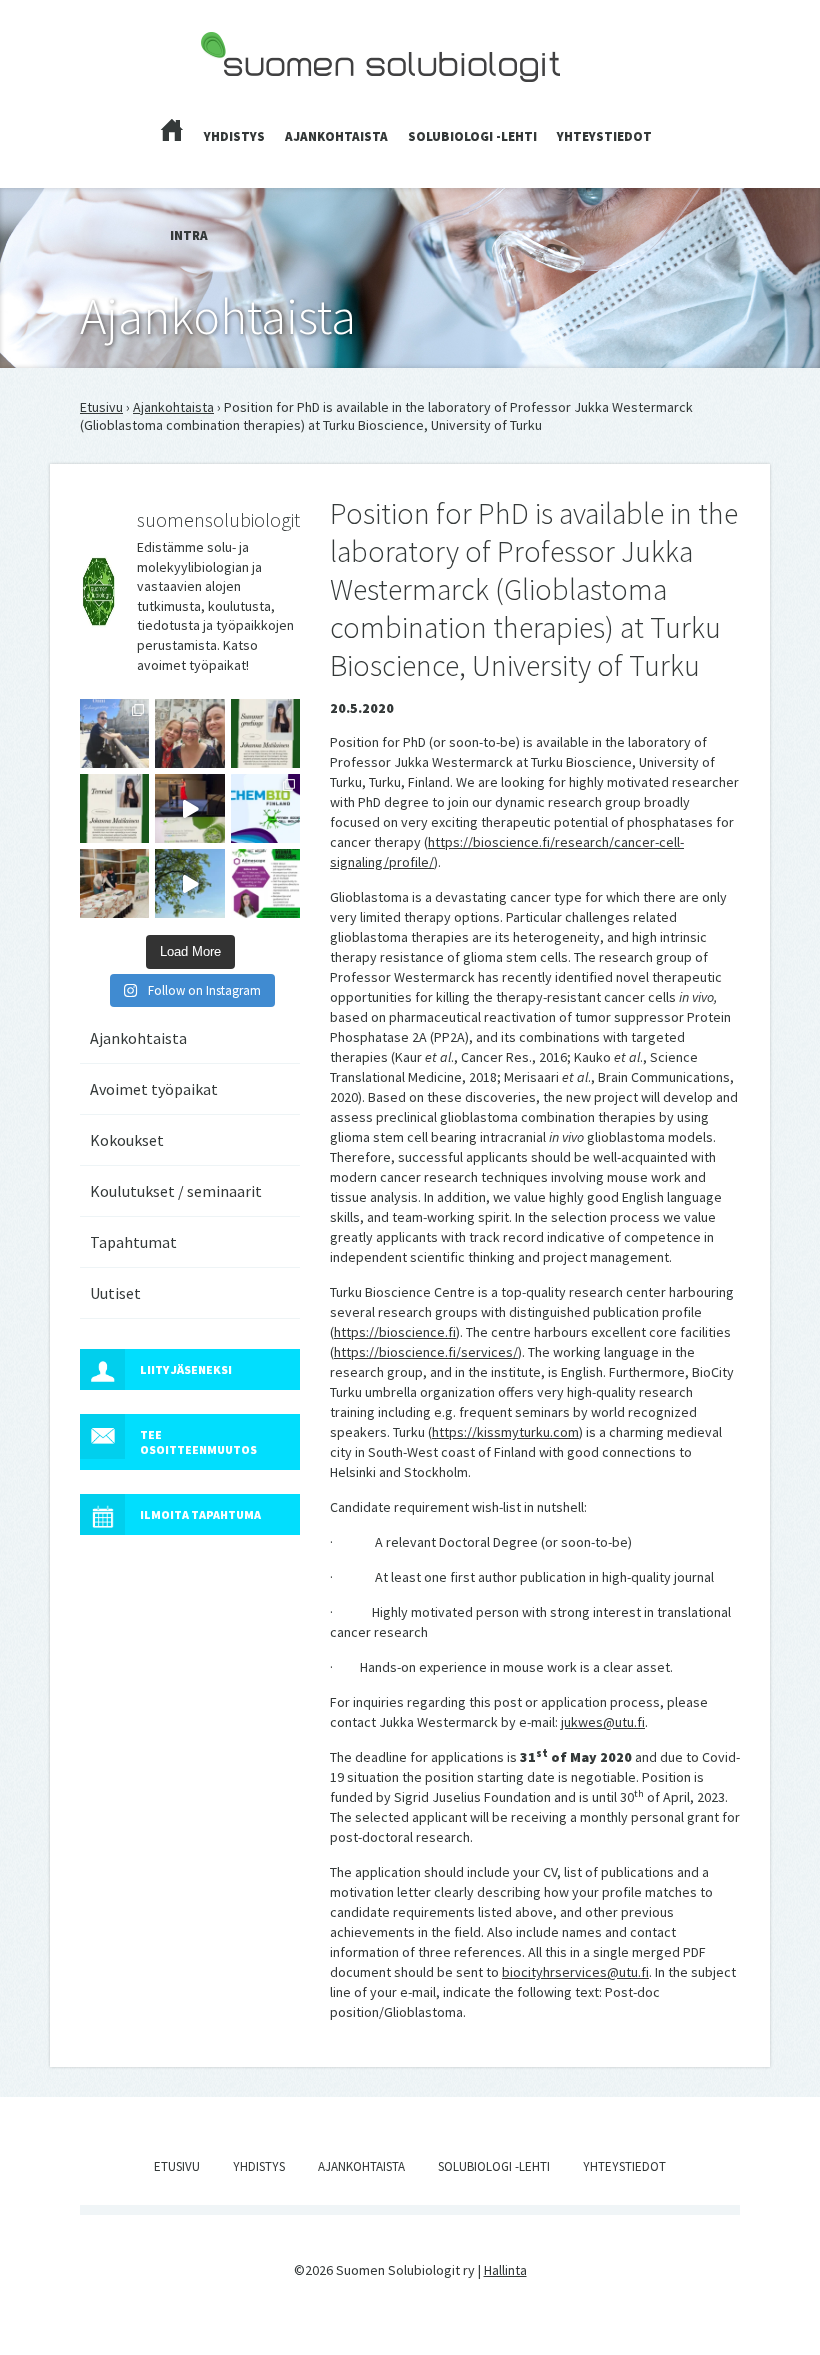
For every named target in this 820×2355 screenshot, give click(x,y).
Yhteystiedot (604, 136)
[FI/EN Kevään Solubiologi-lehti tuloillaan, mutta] (189, 733)
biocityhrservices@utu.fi (575, 1972)
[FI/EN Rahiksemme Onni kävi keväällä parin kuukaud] (114, 733)
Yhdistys (234, 136)
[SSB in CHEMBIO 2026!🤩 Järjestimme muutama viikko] (189, 808)
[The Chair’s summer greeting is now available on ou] (265, 733)
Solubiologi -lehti (472, 136)
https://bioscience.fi (395, 1332)
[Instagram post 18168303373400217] (189, 883)
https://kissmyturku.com (505, 1432)
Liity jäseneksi (186, 1369)
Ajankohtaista (336, 136)
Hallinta (505, 2270)
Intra (189, 235)
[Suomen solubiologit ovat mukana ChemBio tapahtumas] (265, 808)
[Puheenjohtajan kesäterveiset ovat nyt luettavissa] (114, 808)
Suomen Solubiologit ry (269, 96)
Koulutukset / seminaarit (176, 1191)
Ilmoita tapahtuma (200, 1514)
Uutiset (115, 1293)
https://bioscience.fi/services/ (426, 1352)
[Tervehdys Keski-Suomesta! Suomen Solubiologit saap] (114, 883)
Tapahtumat (133, 1242)
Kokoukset (127, 1140)
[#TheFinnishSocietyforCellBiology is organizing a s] (265, 883)
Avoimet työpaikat (154, 1089)
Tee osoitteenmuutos (198, 1442)
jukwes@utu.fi (603, 1722)
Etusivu (101, 407)
